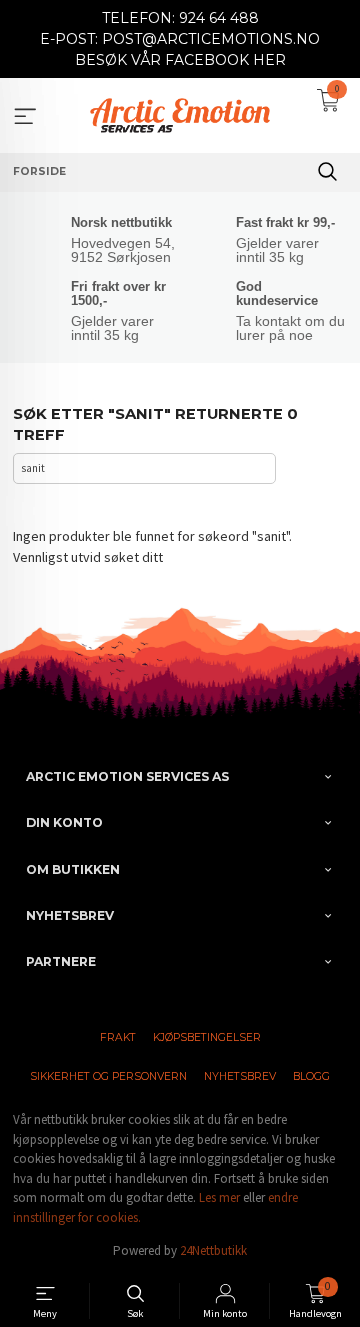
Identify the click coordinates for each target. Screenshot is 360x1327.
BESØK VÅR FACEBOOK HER (180, 60)
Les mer (219, 1197)
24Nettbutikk (213, 1250)
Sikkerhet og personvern (108, 1076)
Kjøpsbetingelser (207, 1037)
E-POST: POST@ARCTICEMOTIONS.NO (180, 39)
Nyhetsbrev (240, 1076)
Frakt (118, 1037)
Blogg (311, 1076)
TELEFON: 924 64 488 (180, 18)
